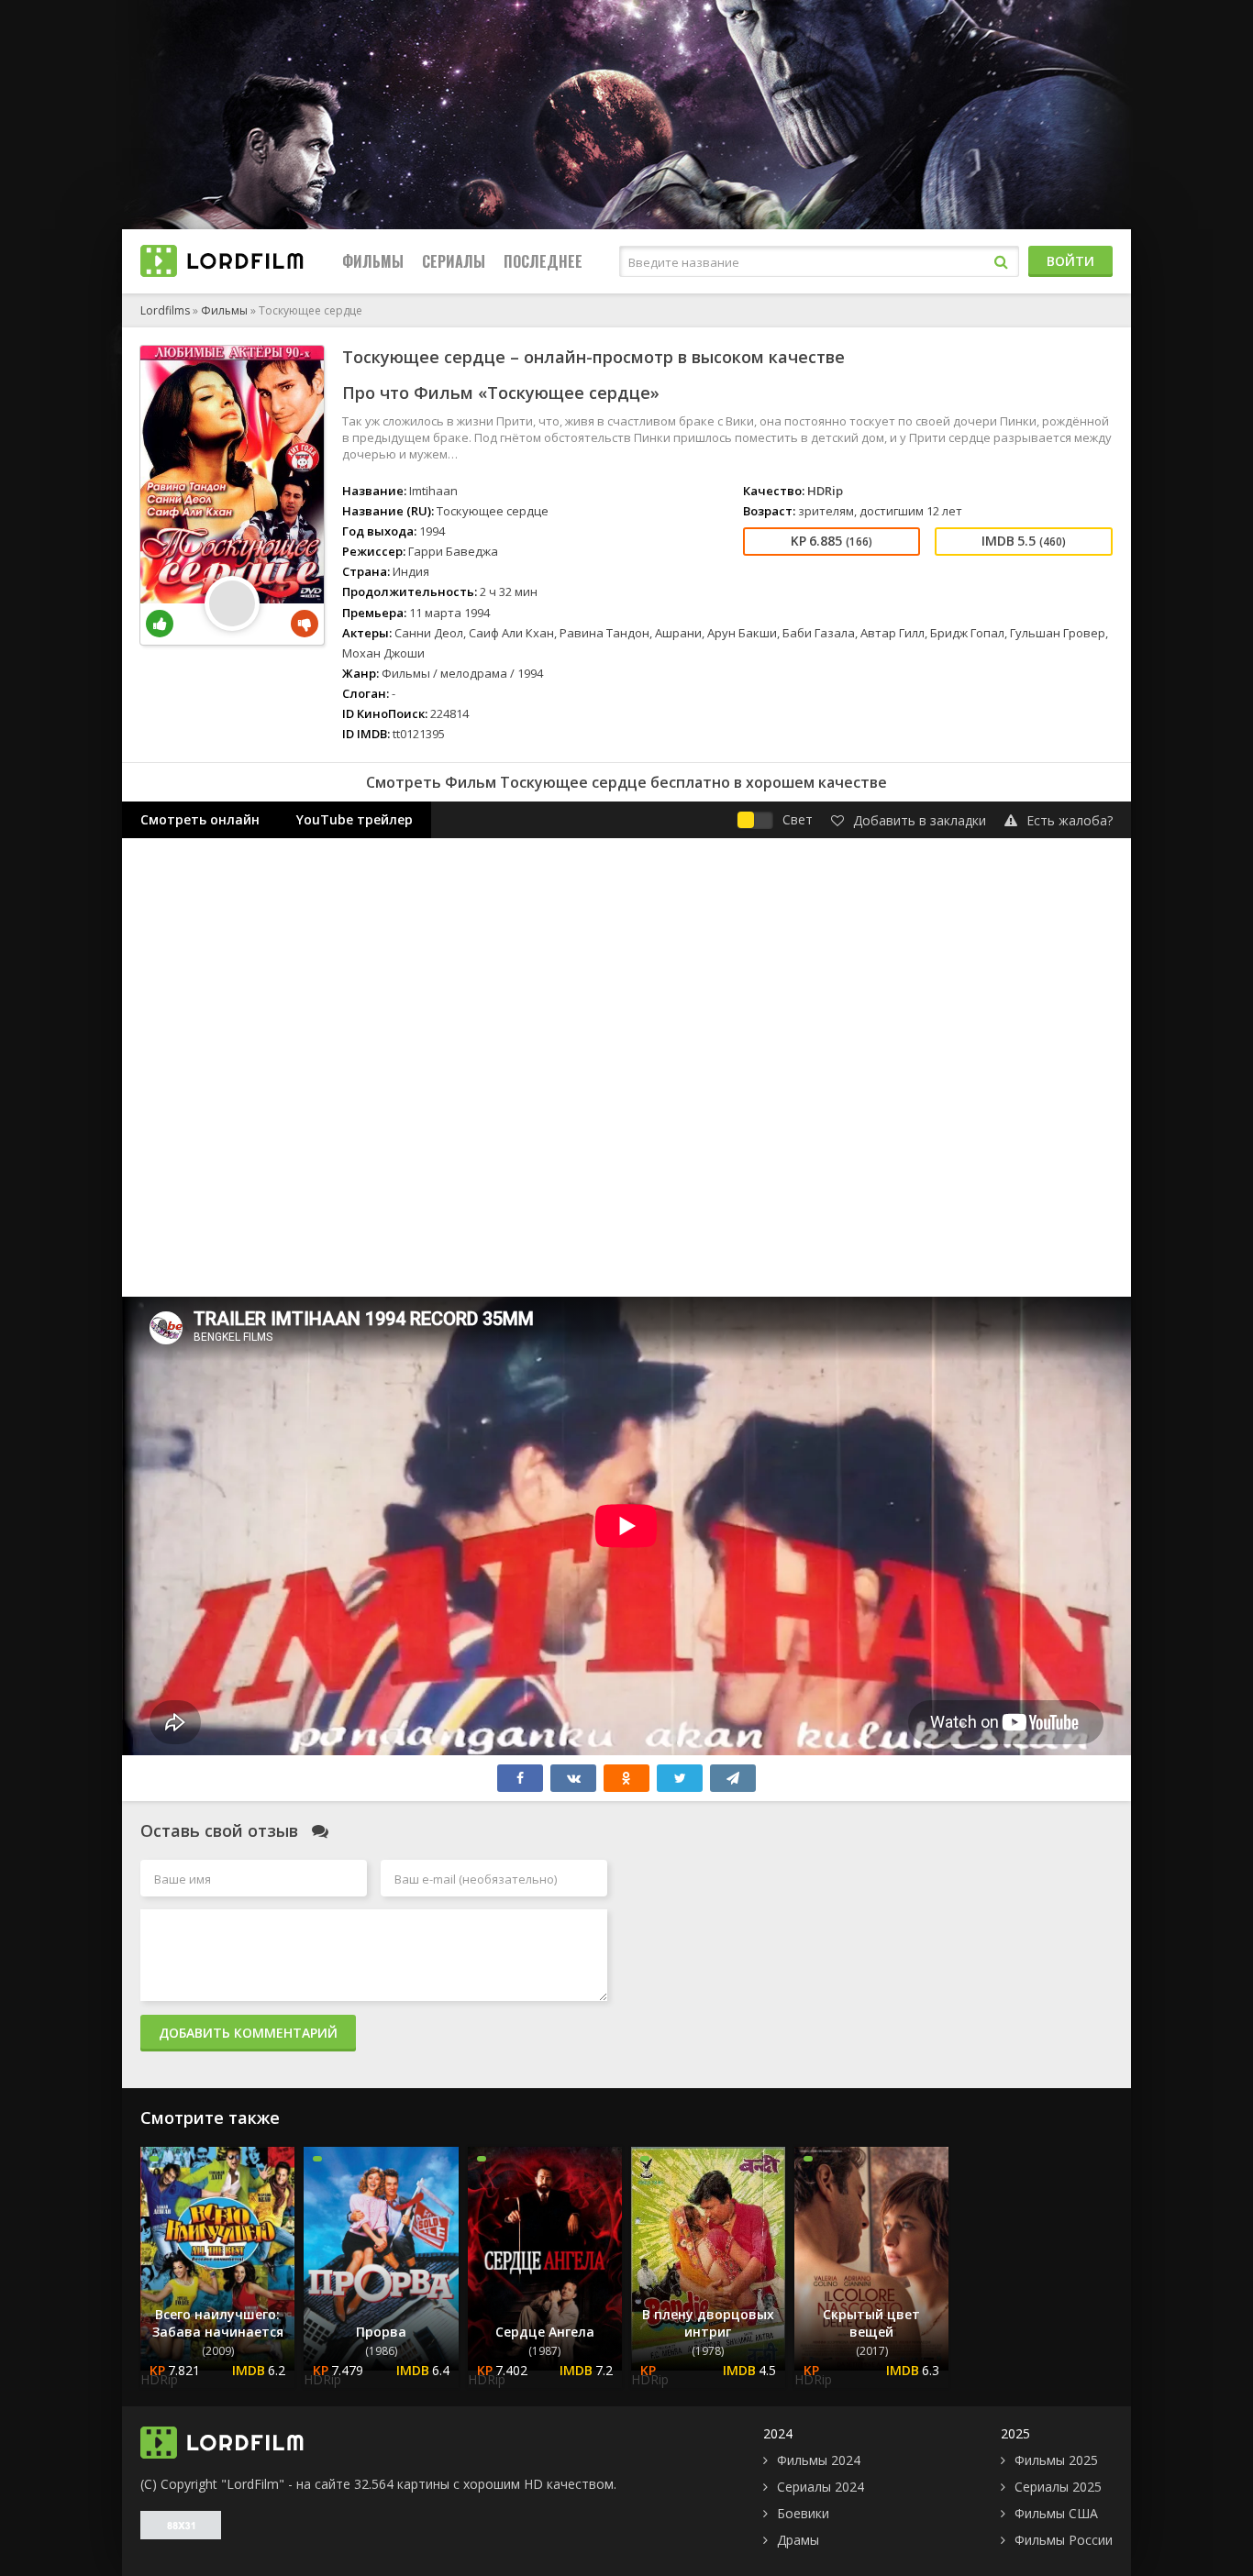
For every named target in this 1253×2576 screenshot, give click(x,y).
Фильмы (373, 261)
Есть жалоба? (1070, 820)
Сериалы (454, 261)
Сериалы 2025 (1058, 2487)
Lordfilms (165, 310)
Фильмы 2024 (819, 2460)
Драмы (798, 2540)
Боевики (803, 2513)
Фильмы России (1064, 2540)
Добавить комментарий (248, 2033)
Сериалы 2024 (821, 2487)
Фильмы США (1056, 2513)
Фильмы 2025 (1056, 2460)
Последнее (543, 261)
